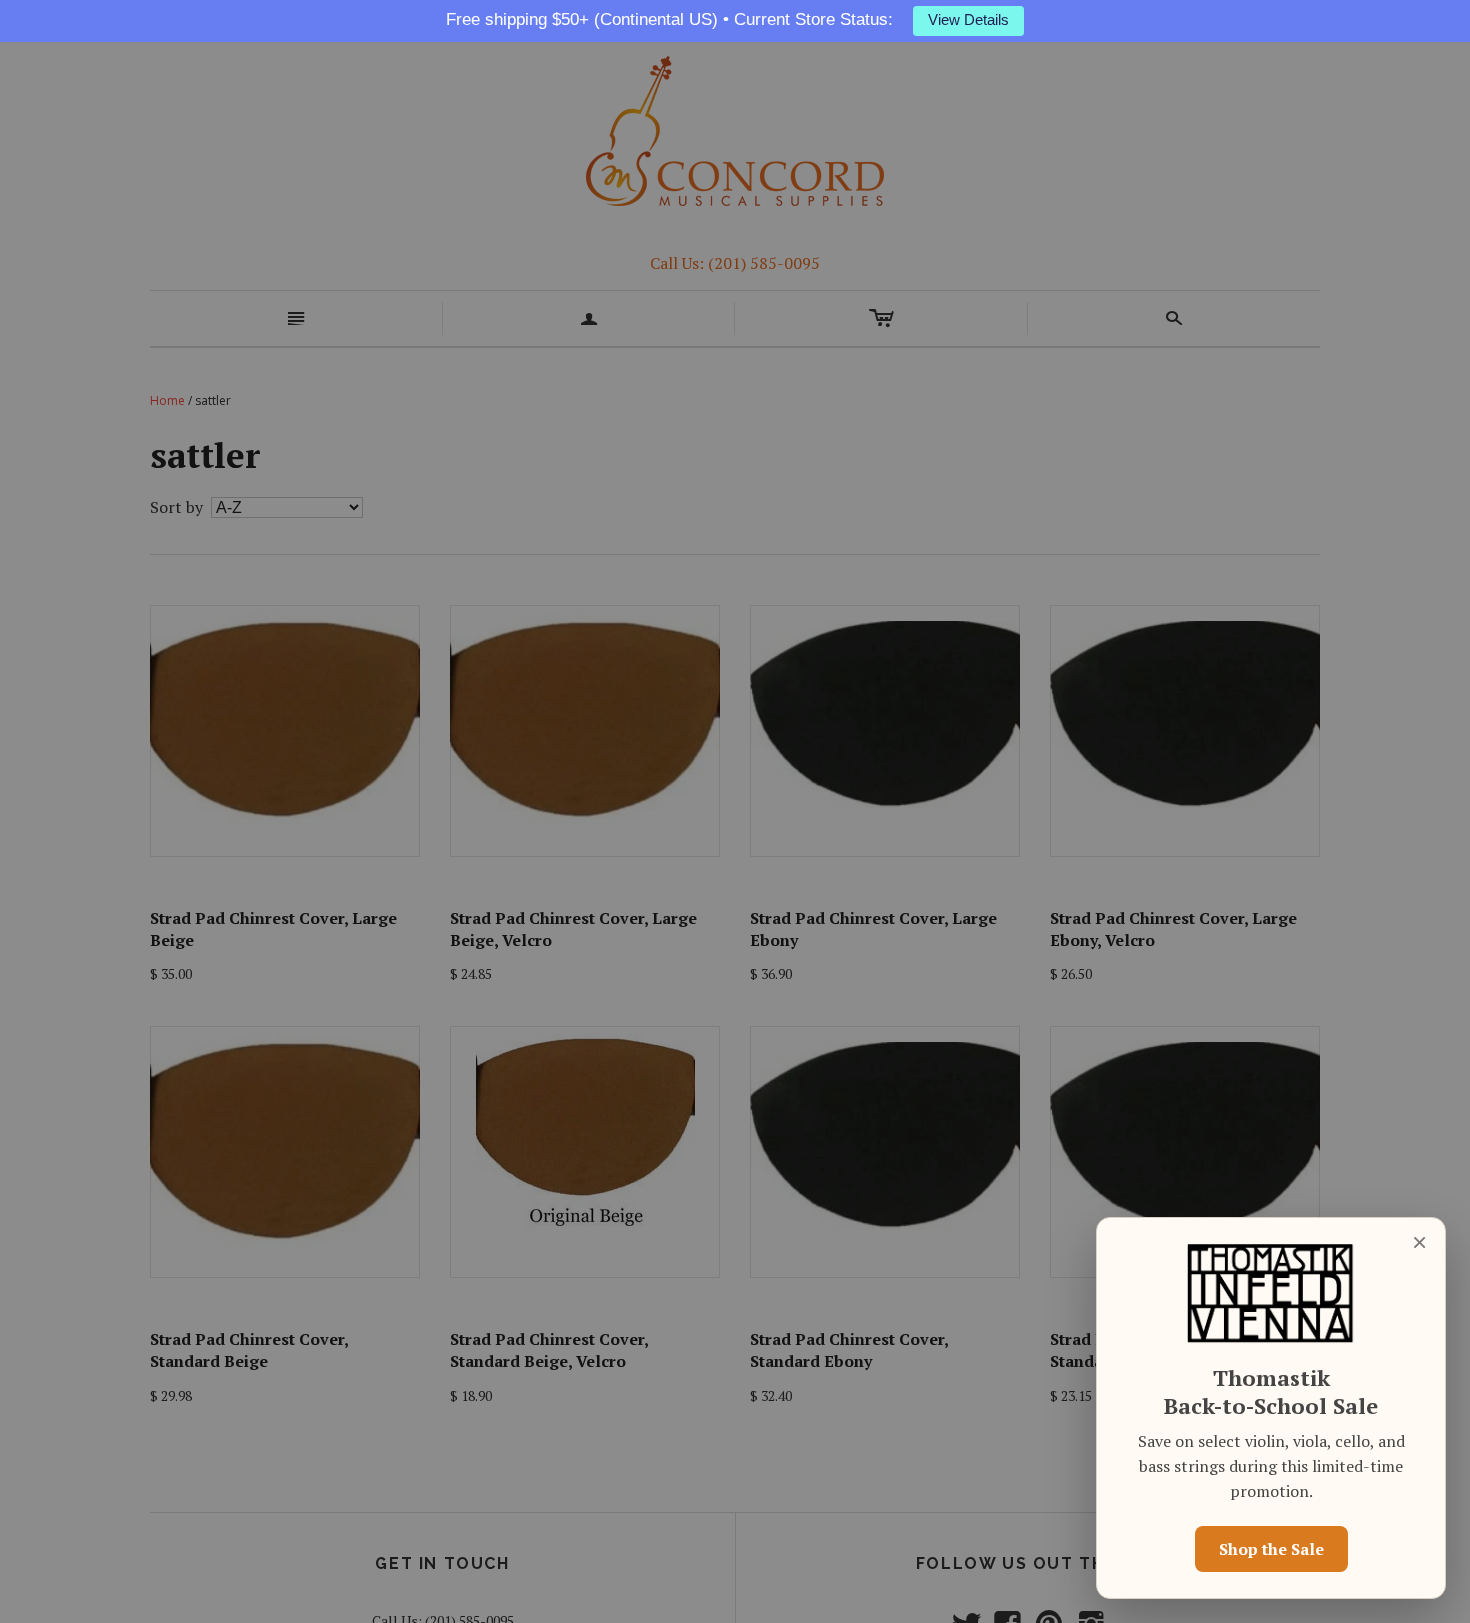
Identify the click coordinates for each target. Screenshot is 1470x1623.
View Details (968, 20)
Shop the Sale (1271, 1549)
